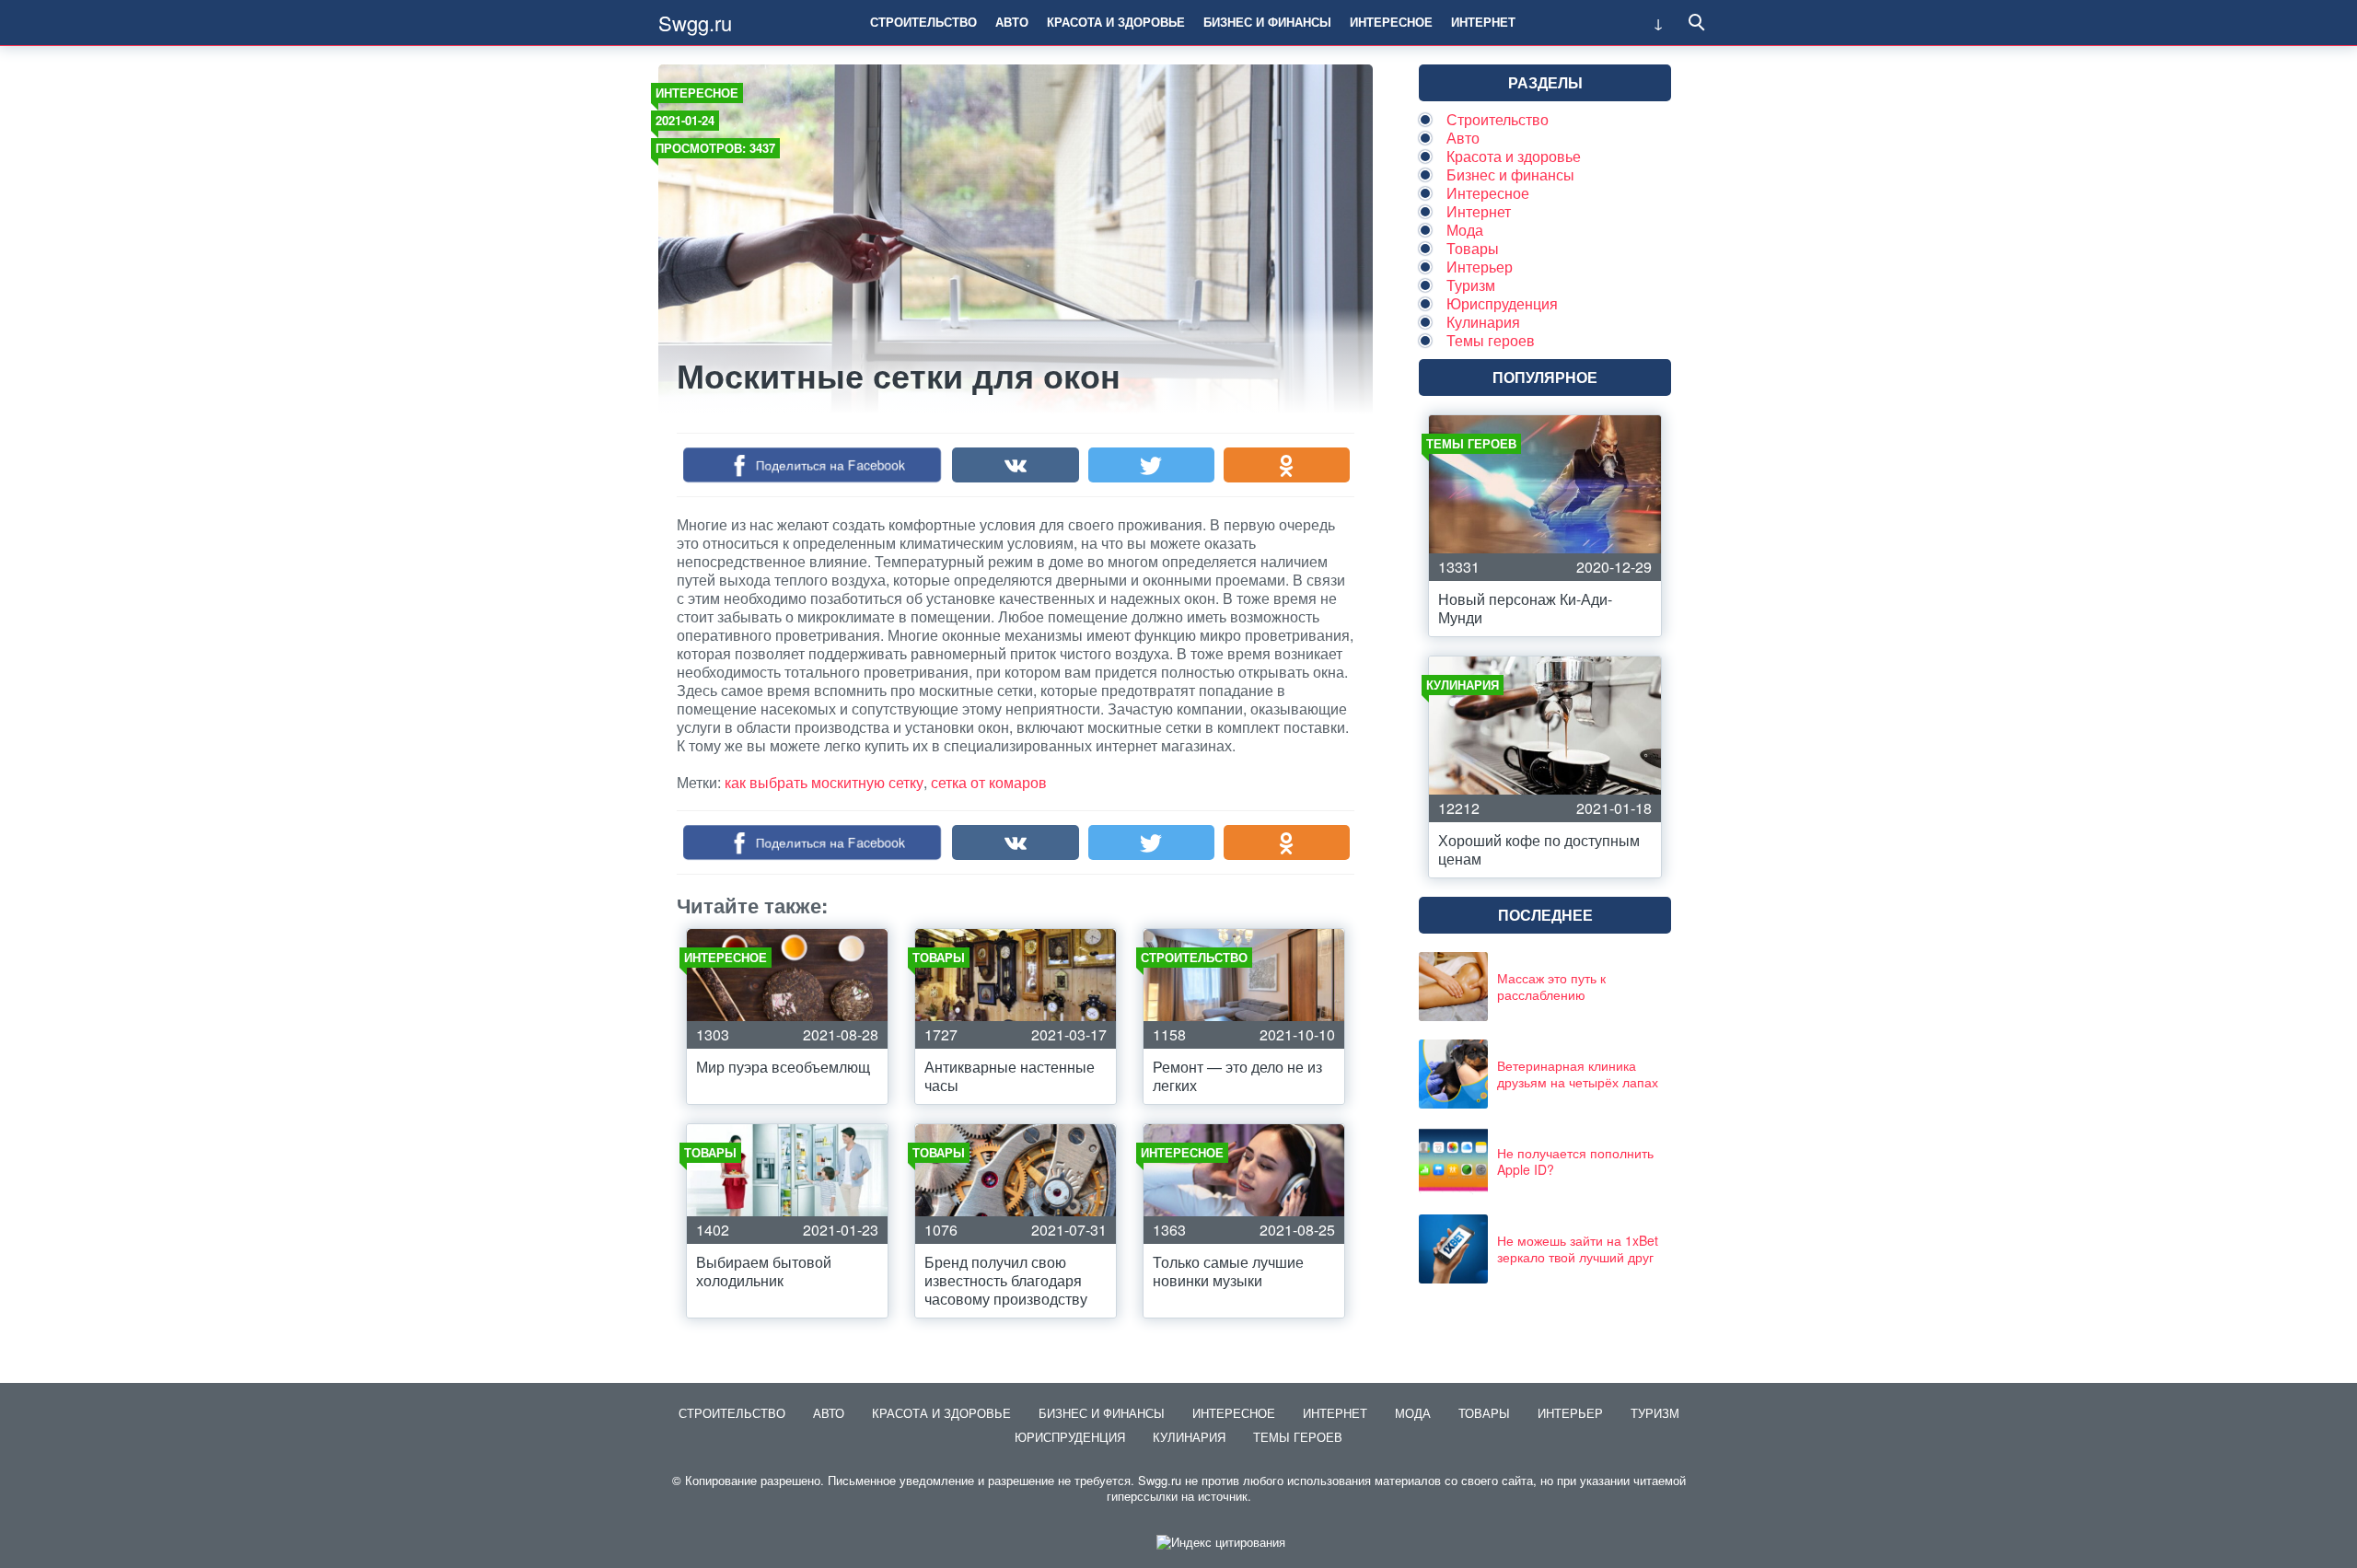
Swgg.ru (695, 23)
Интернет (1483, 22)
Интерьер (1480, 267)
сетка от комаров (989, 782)
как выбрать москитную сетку (824, 782)
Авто (1012, 22)
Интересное (1391, 22)
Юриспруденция (1502, 303)
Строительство (923, 22)
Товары (1473, 248)
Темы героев (1491, 340)
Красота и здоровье (1116, 22)
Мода (1465, 230)
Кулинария (1483, 322)
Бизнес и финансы (1267, 22)
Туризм (1471, 285)
